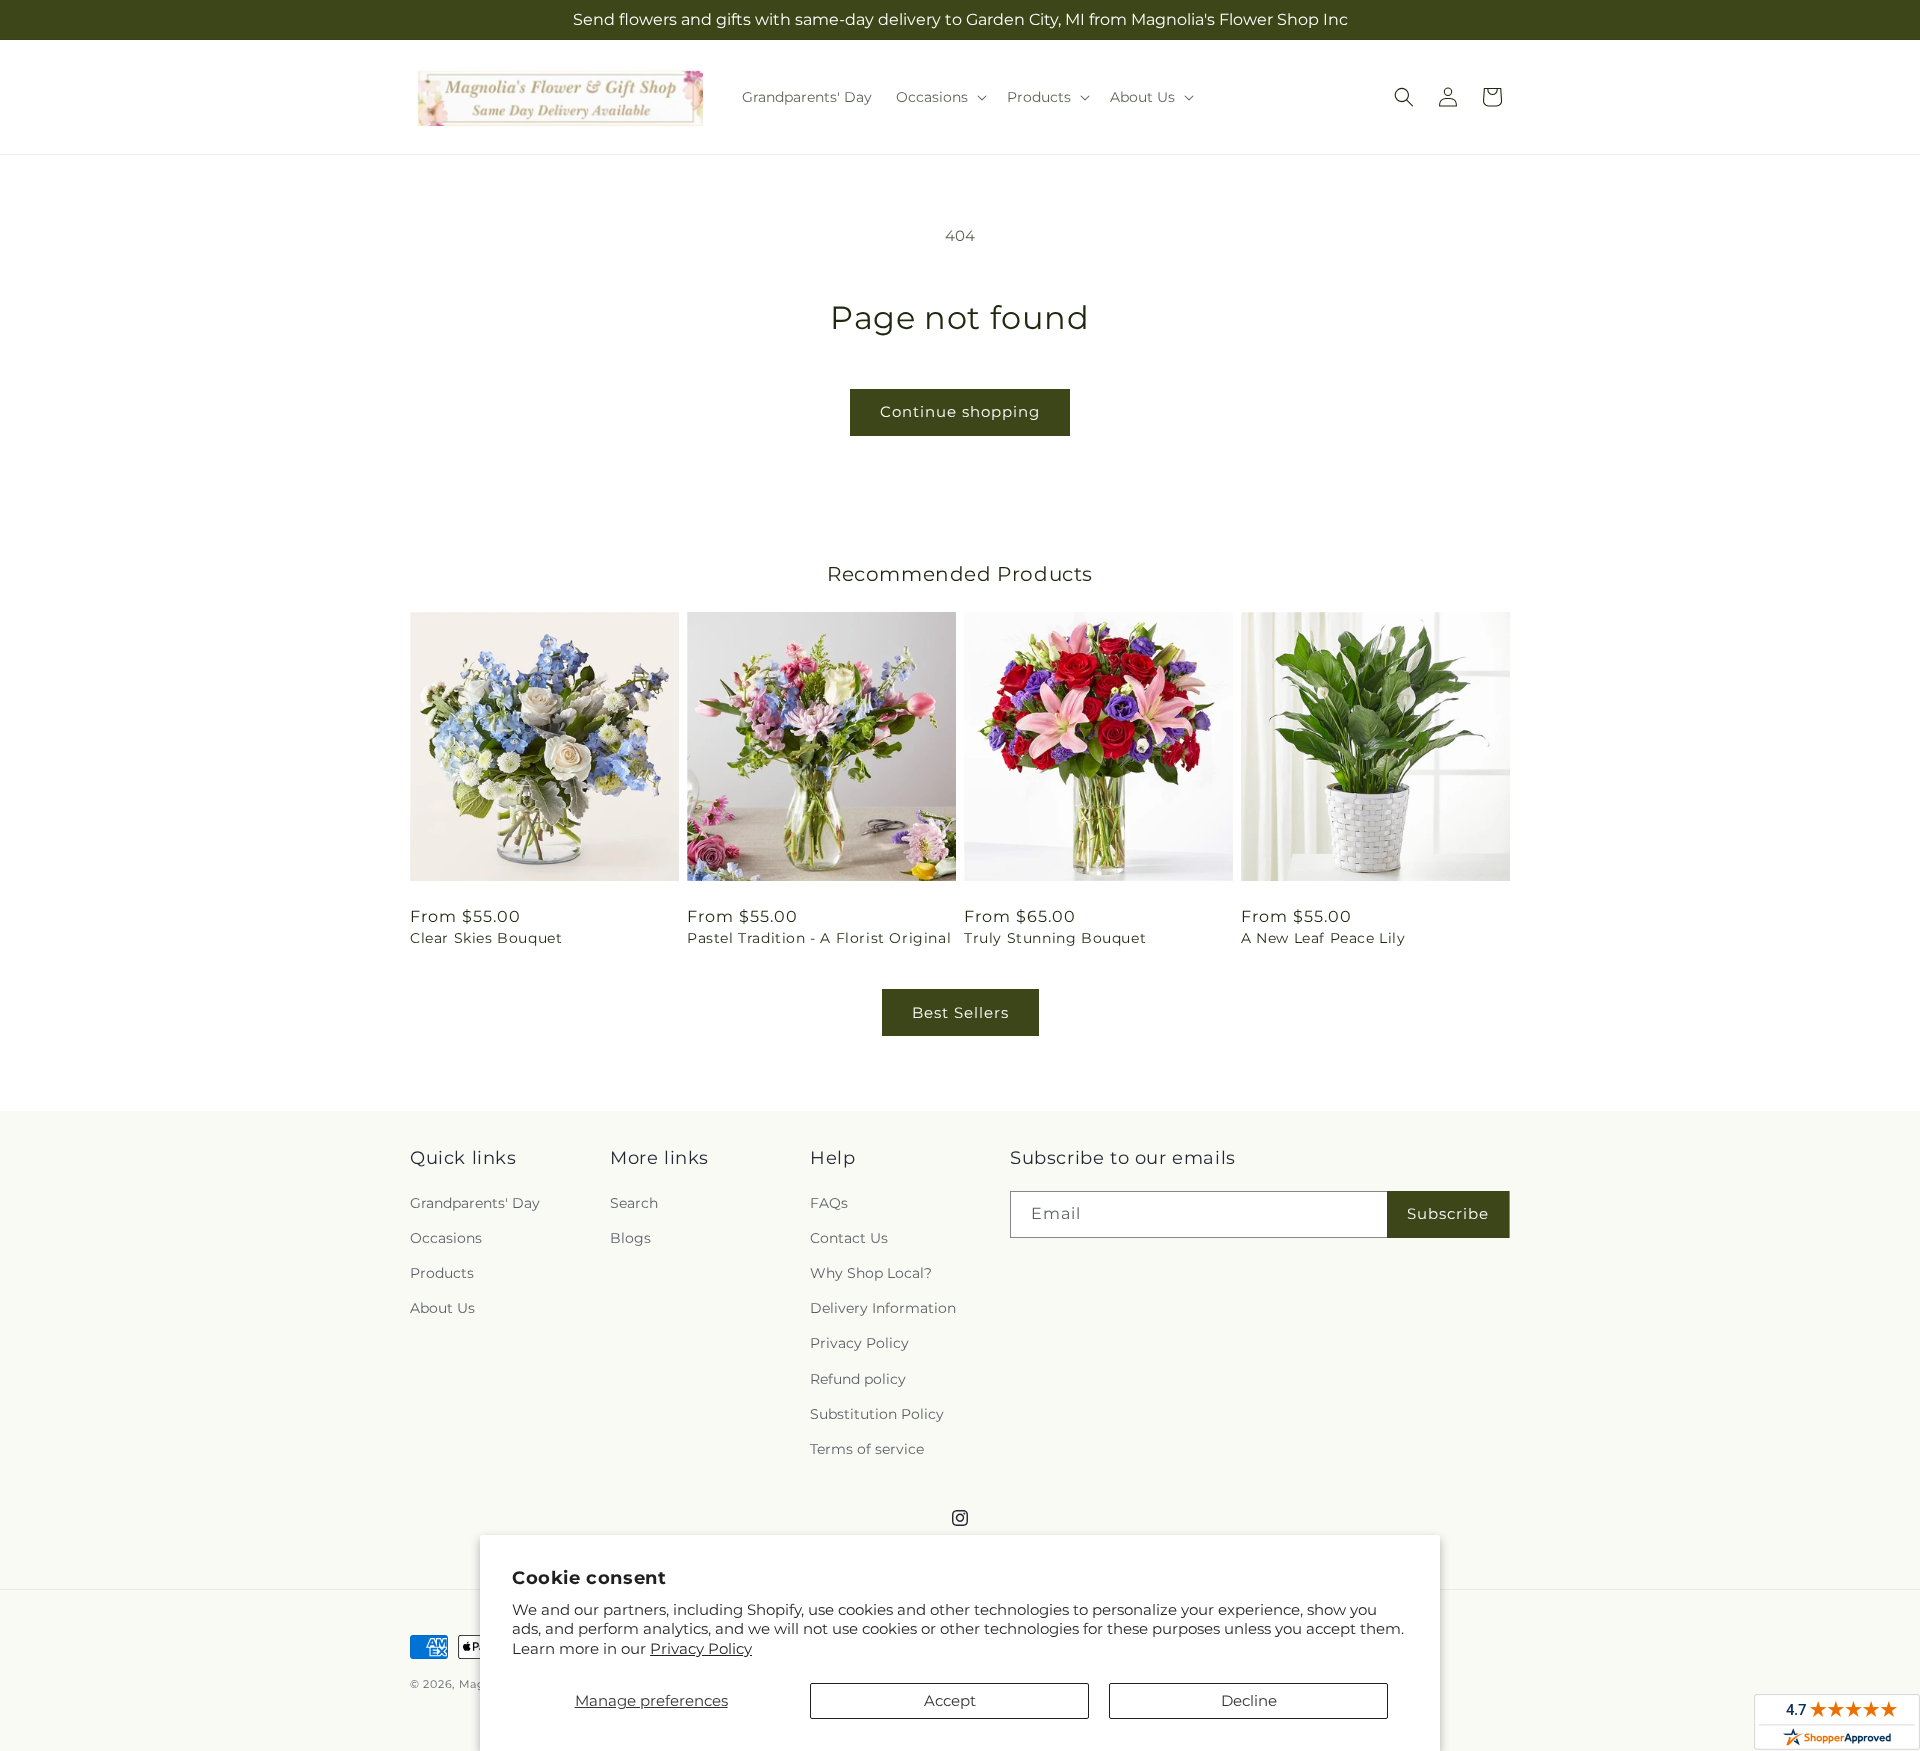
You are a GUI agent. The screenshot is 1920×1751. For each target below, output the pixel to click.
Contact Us (849, 1238)
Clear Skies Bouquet (486, 938)
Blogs (630, 1238)
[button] (939, 97)
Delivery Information (883, 1308)
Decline (1249, 1700)
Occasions (446, 1238)
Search (634, 1203)
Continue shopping (960, 411)
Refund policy (858, 1379)
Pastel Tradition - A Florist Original (819, 938)
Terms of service (867, 1449)
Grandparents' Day (475, 1203)
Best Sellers (960, 1012)
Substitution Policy (877, 1414)
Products (442, 1273)
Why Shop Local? (871, 1273)
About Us (442, 1308)
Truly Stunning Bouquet (1055, 938)
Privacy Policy (701, 1648)
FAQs (829, 1203)
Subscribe (1448, 1213)
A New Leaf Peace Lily (1323, 938)
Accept (950, 1700)
